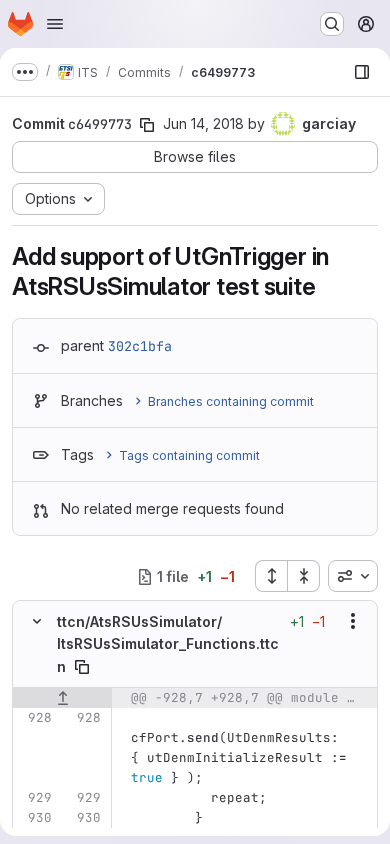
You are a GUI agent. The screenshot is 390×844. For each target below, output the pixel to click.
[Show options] (353, 621)
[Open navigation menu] (55, 24)
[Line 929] (35, 798)
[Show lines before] (62, 698)
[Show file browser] (362, 72)
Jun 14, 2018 (203, 123)
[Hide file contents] (37, 621)
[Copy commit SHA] (147, 125)
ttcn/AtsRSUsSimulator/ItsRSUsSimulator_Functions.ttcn (168, 644)
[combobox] (353, 576)
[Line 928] (35, 718)
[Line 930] (35, 818)
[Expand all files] (271, 576)
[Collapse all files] (304, 576)
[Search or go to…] (332, 24)
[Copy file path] (82, 667)
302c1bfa (140, 346)
